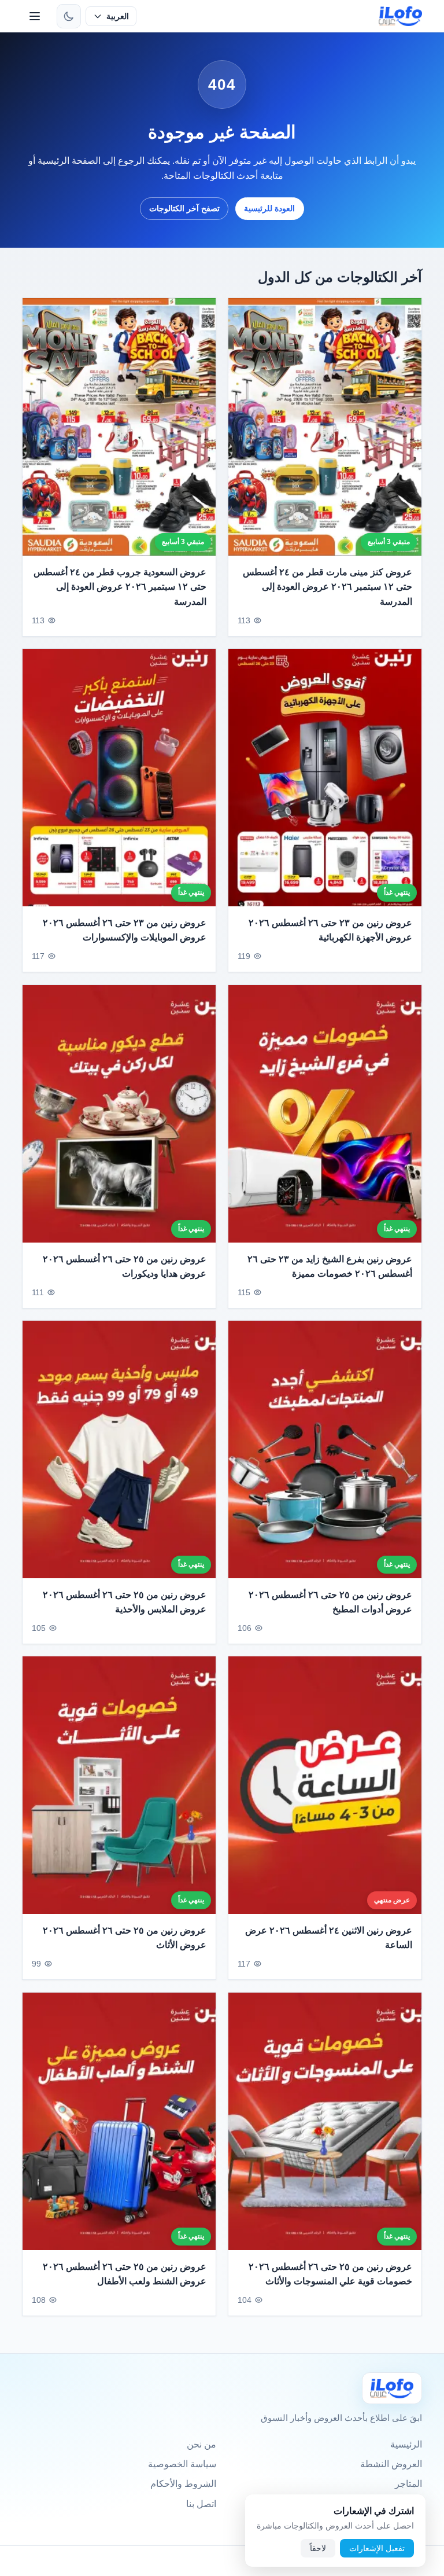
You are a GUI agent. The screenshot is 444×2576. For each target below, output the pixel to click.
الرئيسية (406, 2444)
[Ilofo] (392, 2388)
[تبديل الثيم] (69, 16)
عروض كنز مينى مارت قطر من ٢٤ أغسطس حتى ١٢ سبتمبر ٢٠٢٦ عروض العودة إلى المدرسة (328, 587)
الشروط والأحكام (183, 2484)
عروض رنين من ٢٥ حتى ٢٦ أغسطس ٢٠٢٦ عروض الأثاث (125, 1938)
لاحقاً (318, 2548)
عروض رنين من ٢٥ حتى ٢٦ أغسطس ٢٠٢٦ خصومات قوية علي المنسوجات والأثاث (330, 2274)
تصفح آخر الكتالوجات (184, 208)
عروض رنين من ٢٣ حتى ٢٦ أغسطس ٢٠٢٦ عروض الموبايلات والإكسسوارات (125, 930)
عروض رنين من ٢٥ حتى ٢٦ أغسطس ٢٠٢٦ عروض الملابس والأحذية (125, 1602)
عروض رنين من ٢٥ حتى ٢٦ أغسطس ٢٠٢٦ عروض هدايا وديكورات (125, 1266)
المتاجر (408, 2484)
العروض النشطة (391, 2464)
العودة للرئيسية (269, 208)
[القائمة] (35, 16)
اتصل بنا (201, 2504)
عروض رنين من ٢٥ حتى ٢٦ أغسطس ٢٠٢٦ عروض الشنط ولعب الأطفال (125, 2274)
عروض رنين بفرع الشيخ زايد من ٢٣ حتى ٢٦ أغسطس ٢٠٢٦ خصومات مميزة (330, 1266)
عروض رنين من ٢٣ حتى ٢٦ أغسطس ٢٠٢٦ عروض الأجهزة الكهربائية (330, 930)
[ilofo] (400, 16)
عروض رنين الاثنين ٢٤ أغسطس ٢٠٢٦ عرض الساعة (329, 1938)
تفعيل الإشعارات (377, 2548)
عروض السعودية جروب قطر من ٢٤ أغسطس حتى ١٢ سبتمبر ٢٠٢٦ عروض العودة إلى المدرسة (120, 587)
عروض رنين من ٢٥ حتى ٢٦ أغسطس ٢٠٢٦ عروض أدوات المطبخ (330, 1602)
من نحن (201, 2444)
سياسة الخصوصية (182, 2464)
